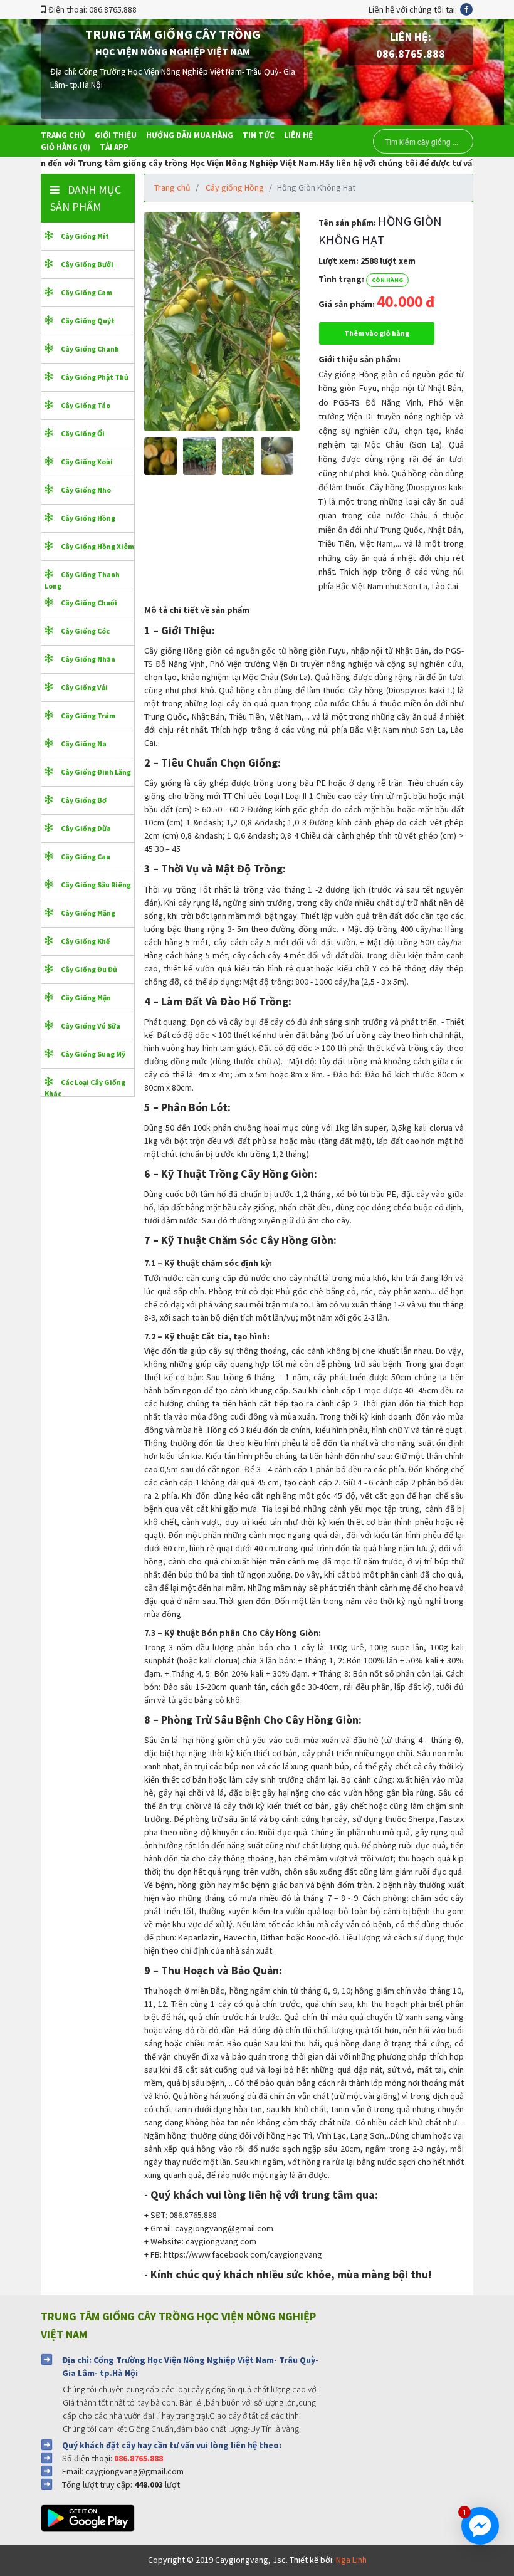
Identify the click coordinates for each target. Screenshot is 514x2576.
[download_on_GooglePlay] (92, 2517)
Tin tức (259, 135)
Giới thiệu (116, 135)
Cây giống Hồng (235, 187)
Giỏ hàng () (66, 147)
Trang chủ (63, 135)
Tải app (114, 147)
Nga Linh (351, 2560)
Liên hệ (298, 135)
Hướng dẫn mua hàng (190, 135)
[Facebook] (466, 9)
